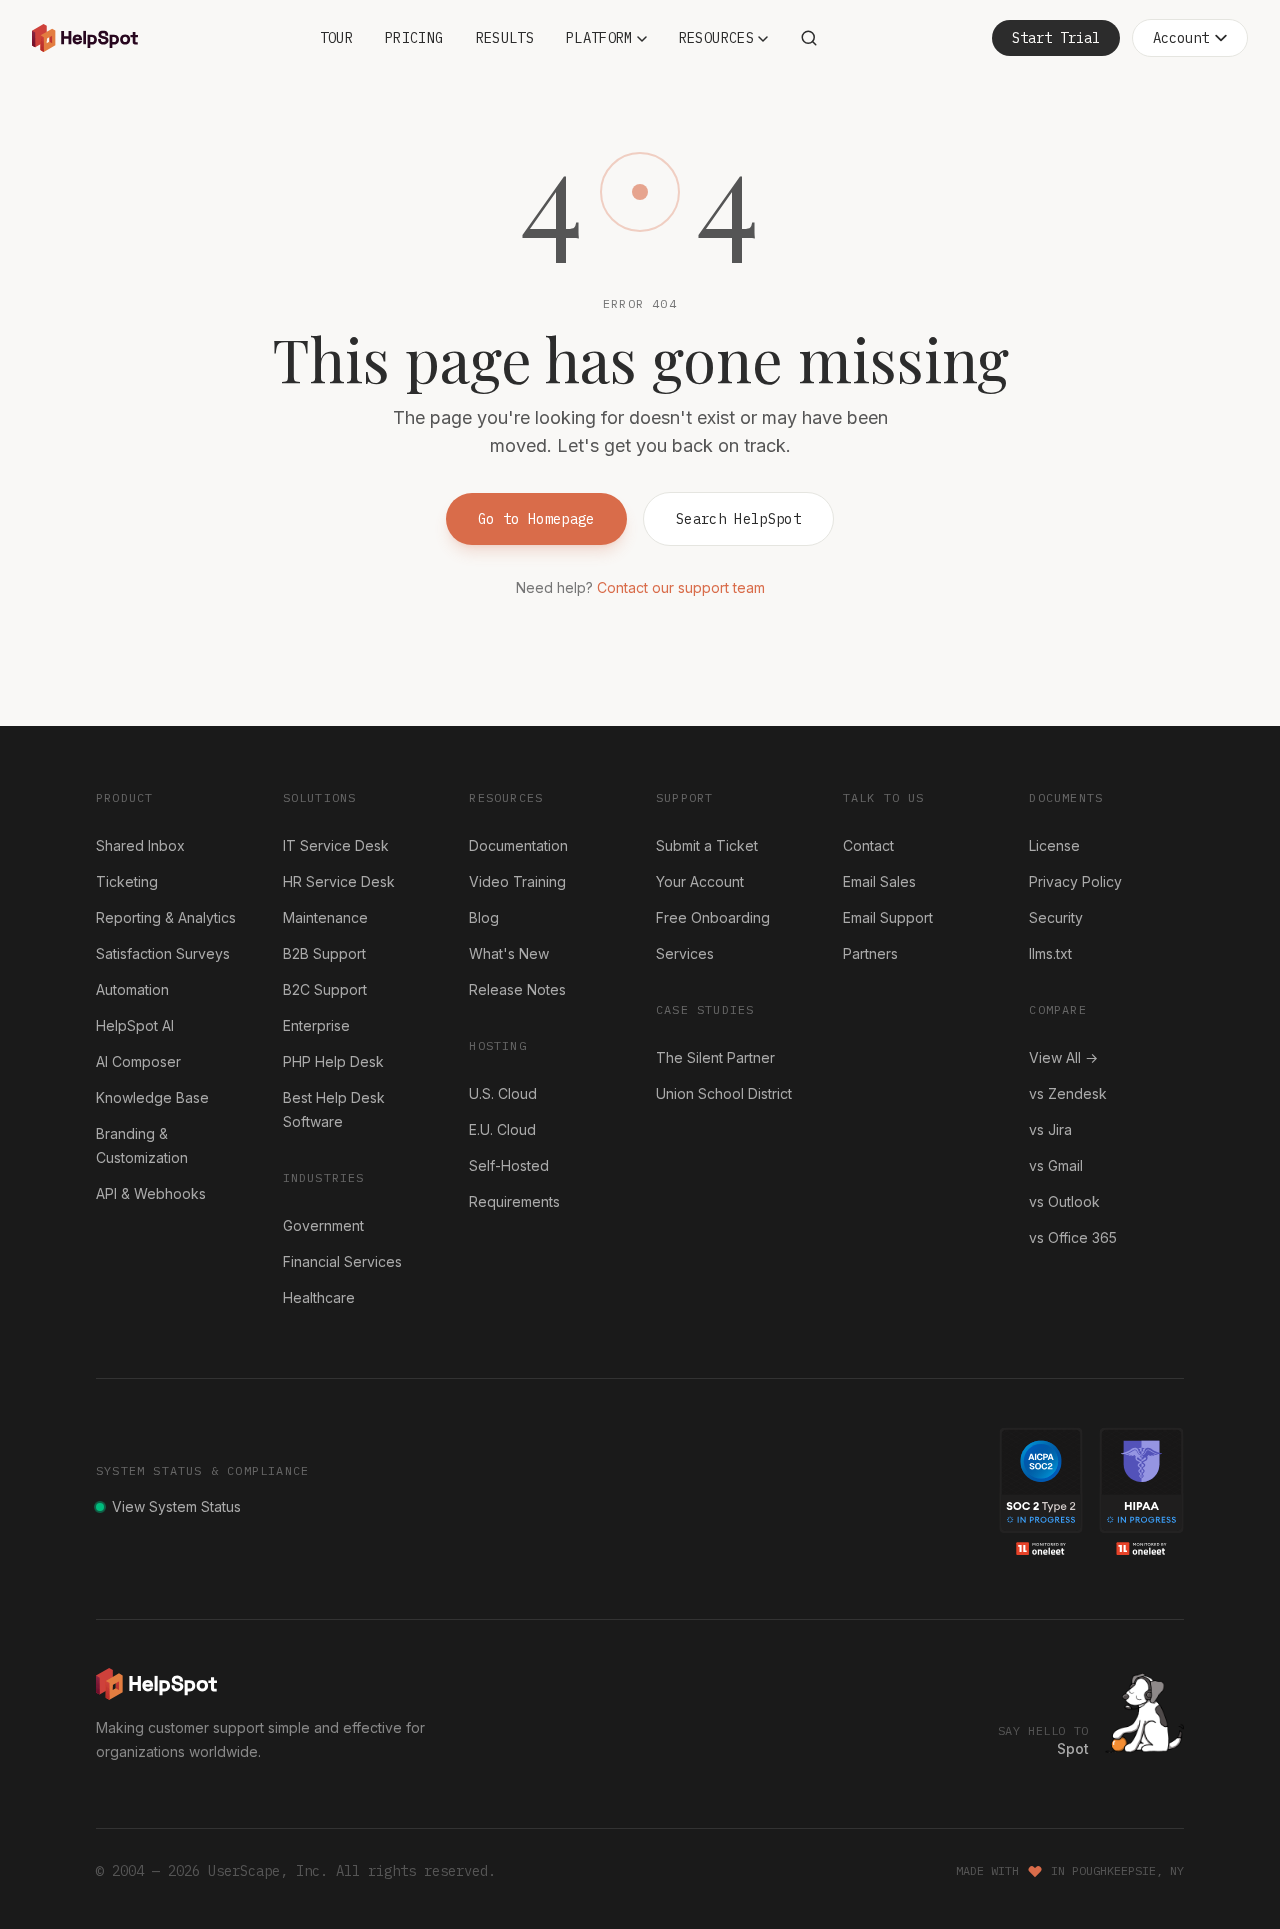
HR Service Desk (339, 881)
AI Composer (138, 1061)
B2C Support (325, 989)
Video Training (517, 881)
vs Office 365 (1073, 1237)
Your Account (700, 881)
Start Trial (1056, 38)
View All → (1063, 1057)
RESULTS (505, 38)
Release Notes (517, 989)
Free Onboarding (713, 917)
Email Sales (879, 881)
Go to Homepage (536, 519)
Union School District (724, 1093)
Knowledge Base (152, 1097)
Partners (870, 953)
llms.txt (1050, 953)
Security (1056, 917)
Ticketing (127, 881)
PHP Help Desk (333, 1061)
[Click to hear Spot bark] (1144, 1713)
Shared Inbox (140, 845)
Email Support (888, 917)
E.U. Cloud (502, 1129)
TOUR (336, 38)
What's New (509, 953)
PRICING (414, 38)
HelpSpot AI (135, 1025)
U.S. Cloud (503, 1093)
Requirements (514, 1201)
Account (1181, 38)
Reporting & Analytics (166, 917)
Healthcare (319, 1297)
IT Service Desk (336, 845)
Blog (484, 917)
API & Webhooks (151, 1193)
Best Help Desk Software (334, 1109)
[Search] (809, 38)
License (1054, 845)
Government (323, 1225)
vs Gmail (1056, 1165)
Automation (132, 989)
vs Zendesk (1068, 1093)
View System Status (176, 1506)
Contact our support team (681, 587)
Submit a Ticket (707, 845)
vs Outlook (1064, 1201)
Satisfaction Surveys (163, 953)
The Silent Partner (715, 1057)
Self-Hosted (509, 1165)
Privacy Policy (1075, 881)
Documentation (518, 845)
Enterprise (316, 1025)
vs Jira (1050, 1129)
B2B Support (324, 953)
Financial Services (342, 1261)
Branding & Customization (142, 1145)
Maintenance (325, 917)
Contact (868, 845)
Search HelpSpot (738, 519)
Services (685, 953)
